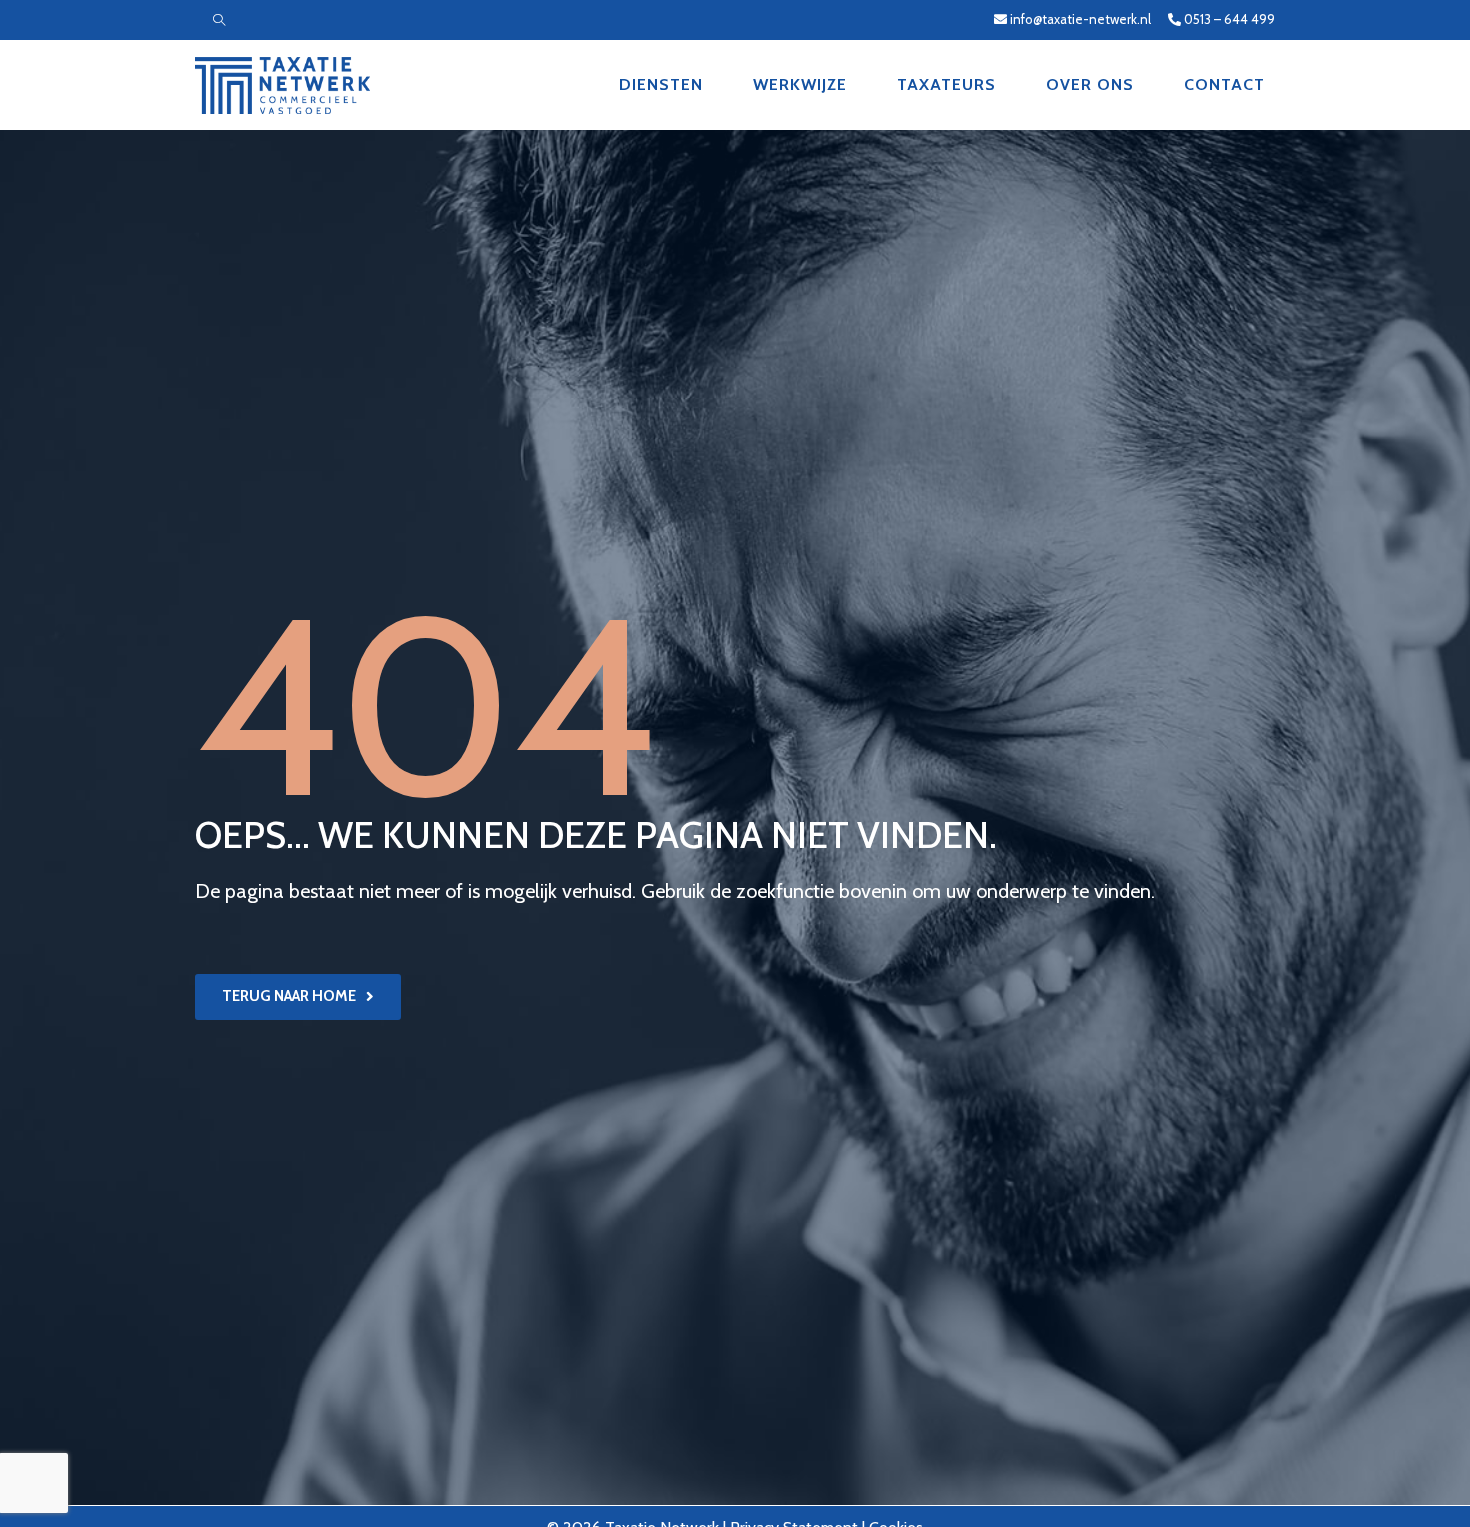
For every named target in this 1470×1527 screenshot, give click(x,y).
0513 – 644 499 (1228, 19)
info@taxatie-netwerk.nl (1080, 19)
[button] (298, 997)
